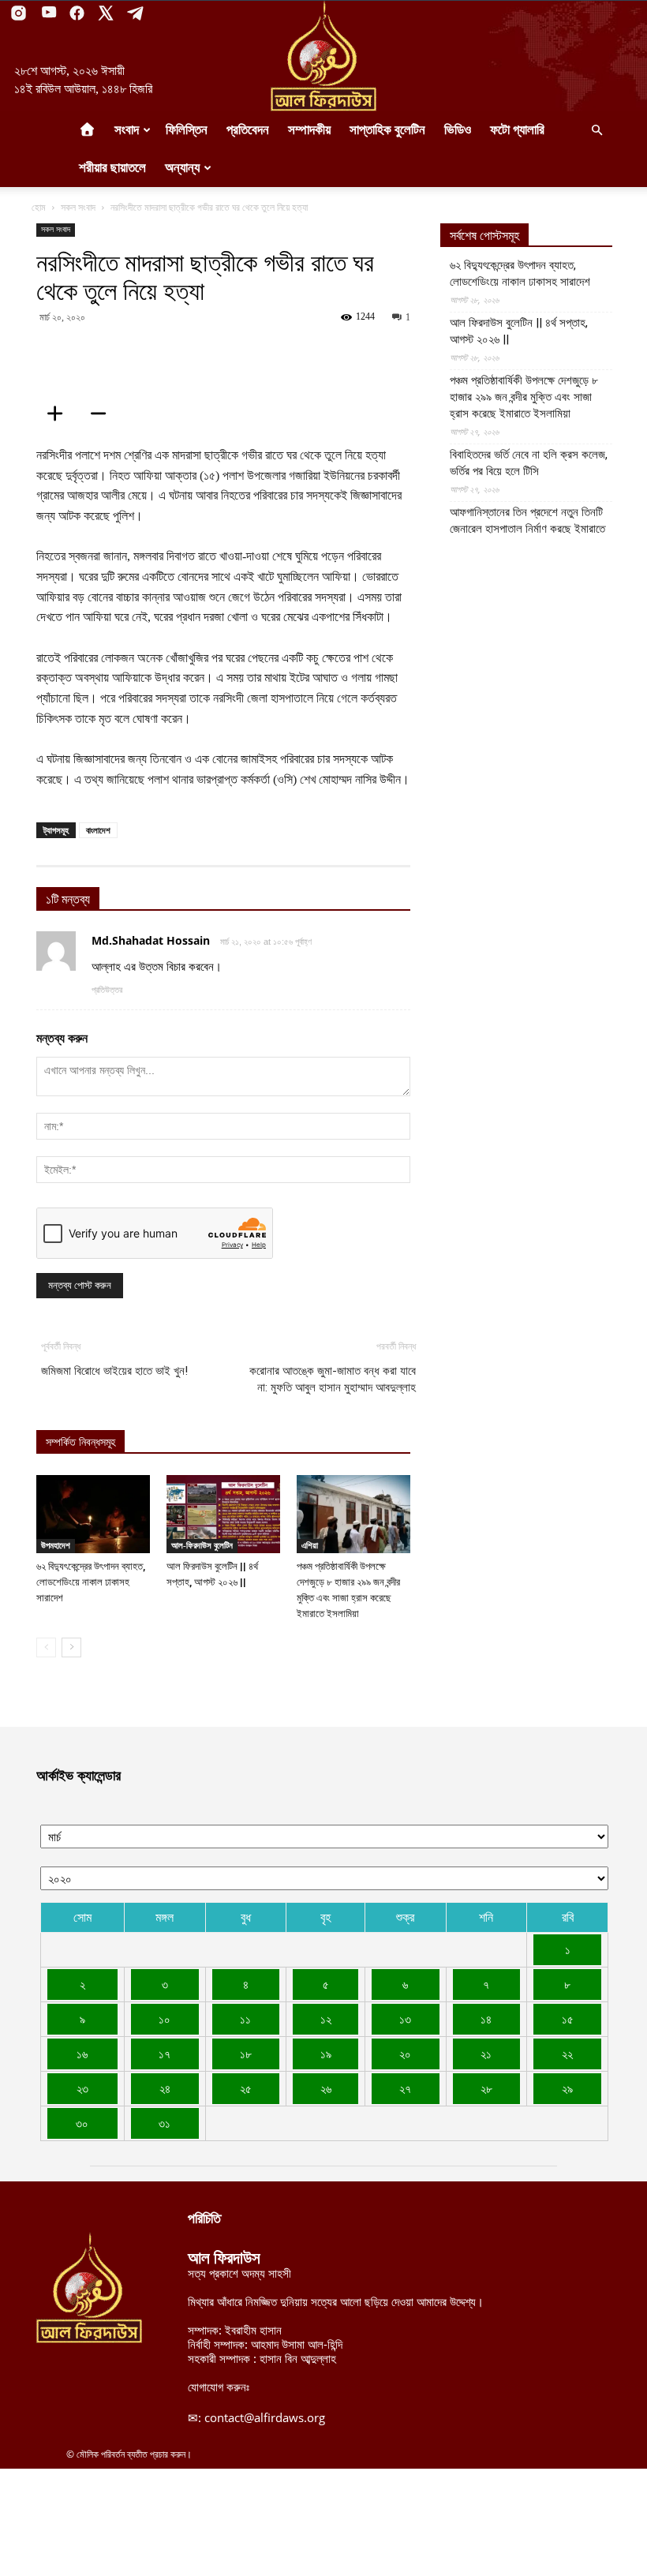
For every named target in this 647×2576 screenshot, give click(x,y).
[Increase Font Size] (60, 414)
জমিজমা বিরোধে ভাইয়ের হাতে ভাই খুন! (114, 1371)
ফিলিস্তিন (187, 130)
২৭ (405, 2088)
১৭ (165, 2054)
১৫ (568, 2019)
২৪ (165, 2088)
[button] (597, 130)
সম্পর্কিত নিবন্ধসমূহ (80, 1442)
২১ (486, 2054)
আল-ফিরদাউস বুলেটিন (202, 1545)
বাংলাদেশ (98, 830)
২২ (567, 2054)
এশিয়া (310, 1545)
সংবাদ (127, 130)
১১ (245, 2019)
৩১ (165, 2123)
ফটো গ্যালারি (517, 130)
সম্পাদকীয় (309, 130)
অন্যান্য (182, 168)
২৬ (326, 2088)
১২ (326, 2019)
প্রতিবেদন (248, 130)
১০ (165, 2019)
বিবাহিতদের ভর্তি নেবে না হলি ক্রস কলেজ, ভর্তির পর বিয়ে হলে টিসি (529, 463)
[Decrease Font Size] (103, 414)
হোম (39, 207)
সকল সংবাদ (78, 207)
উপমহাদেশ (56, 1545)
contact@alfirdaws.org (265, 2417)
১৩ (405, 2019)
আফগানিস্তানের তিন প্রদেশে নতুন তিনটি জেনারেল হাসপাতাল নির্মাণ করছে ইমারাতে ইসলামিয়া (527, 529)
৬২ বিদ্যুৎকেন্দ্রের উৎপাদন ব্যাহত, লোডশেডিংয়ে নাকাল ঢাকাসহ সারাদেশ (91, 1582)
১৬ (82, 2054)
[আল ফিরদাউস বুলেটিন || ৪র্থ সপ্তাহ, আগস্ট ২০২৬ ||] (223, 1514)
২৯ (567, 2088)
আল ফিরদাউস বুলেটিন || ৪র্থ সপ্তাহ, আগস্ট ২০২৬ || (519, 331)
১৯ (326, 2054)
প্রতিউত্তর (107, 990)
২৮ (486, 2088)
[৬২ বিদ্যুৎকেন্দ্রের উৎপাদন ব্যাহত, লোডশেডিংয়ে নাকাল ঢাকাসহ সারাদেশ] (93, 1514)
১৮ (246, 2054)
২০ (405, 2054)
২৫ (246, 2088)
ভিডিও (458, 130)
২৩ (82, 2088)
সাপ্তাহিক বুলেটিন (387, 130)
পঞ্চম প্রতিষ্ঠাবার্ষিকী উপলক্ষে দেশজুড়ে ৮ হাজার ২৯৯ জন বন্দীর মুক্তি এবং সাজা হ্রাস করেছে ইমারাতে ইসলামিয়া (524, 397)
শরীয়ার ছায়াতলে (112, 168)
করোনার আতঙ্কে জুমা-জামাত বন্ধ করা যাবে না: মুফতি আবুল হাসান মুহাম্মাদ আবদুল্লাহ (333, 1379)
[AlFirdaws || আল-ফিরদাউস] (323, 56)
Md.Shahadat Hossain (151, 940)
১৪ (486, 2019)
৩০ (82, 2123)
